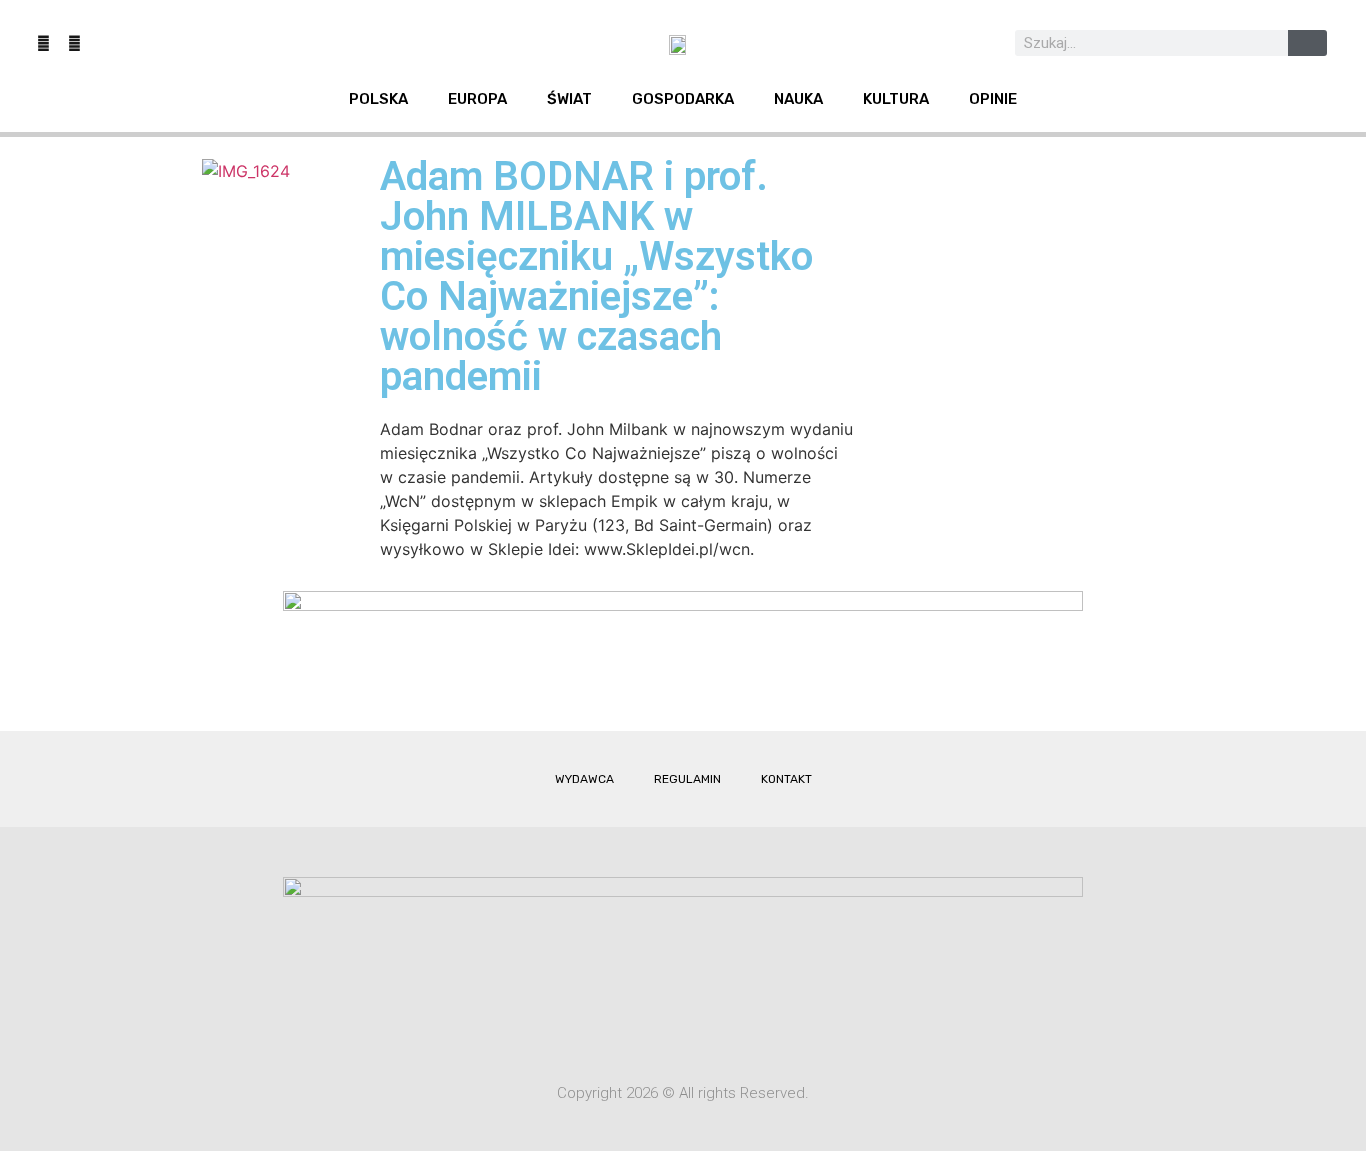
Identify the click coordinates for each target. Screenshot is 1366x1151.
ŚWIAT (569, 99)
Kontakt (786, 779)
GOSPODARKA (683, 99)
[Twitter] (74, 43)
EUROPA (477, 99)
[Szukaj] (1307, 43)
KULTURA (896, 99)
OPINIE (993, 99)
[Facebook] (43, 43)
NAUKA (798, 99)
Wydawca (584, 779)
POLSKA (378, 99)
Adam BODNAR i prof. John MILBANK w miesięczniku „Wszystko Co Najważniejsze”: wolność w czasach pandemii (596, 276)
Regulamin (687, 779)
